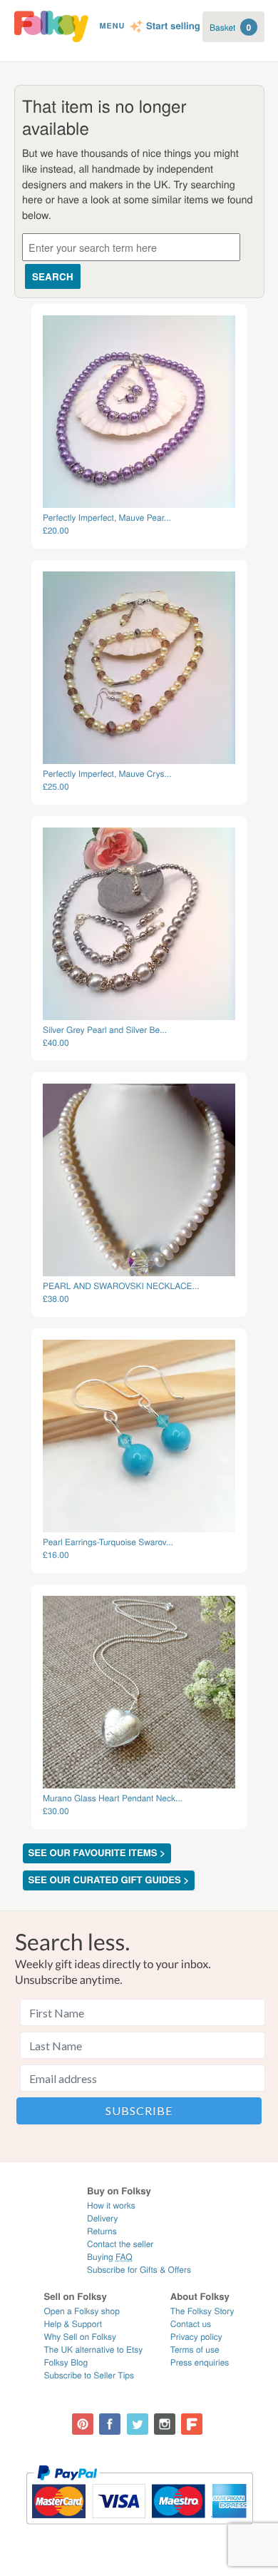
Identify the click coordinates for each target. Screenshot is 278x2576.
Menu (112, 26)
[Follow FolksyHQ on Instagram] (165, 2424)
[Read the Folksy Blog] (192, 2424)
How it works (111, 2205)
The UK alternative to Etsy (93, 2350)
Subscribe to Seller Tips (89, 2375)
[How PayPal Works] (139, 2531)
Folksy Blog (66, 2362)
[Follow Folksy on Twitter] (138, 2424)
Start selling (173, 26)
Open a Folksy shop (81, 2311)
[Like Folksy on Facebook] (110, 2424)
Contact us (191, 2324)
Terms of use (195, 2350)
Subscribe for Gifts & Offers (139, 2270)
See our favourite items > (97, 1853)
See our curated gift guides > (109, 1880)
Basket (230, 27)
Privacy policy (196, 2337)
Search (53, 276)
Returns (102, 2231)
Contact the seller (120, 2244)
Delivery (102, 2218)
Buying (110, 2257)
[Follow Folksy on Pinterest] (83, 2424)
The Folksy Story (202, 2311)
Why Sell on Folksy (80, 2337)
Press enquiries (200, 2362)
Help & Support (73, 2324)
